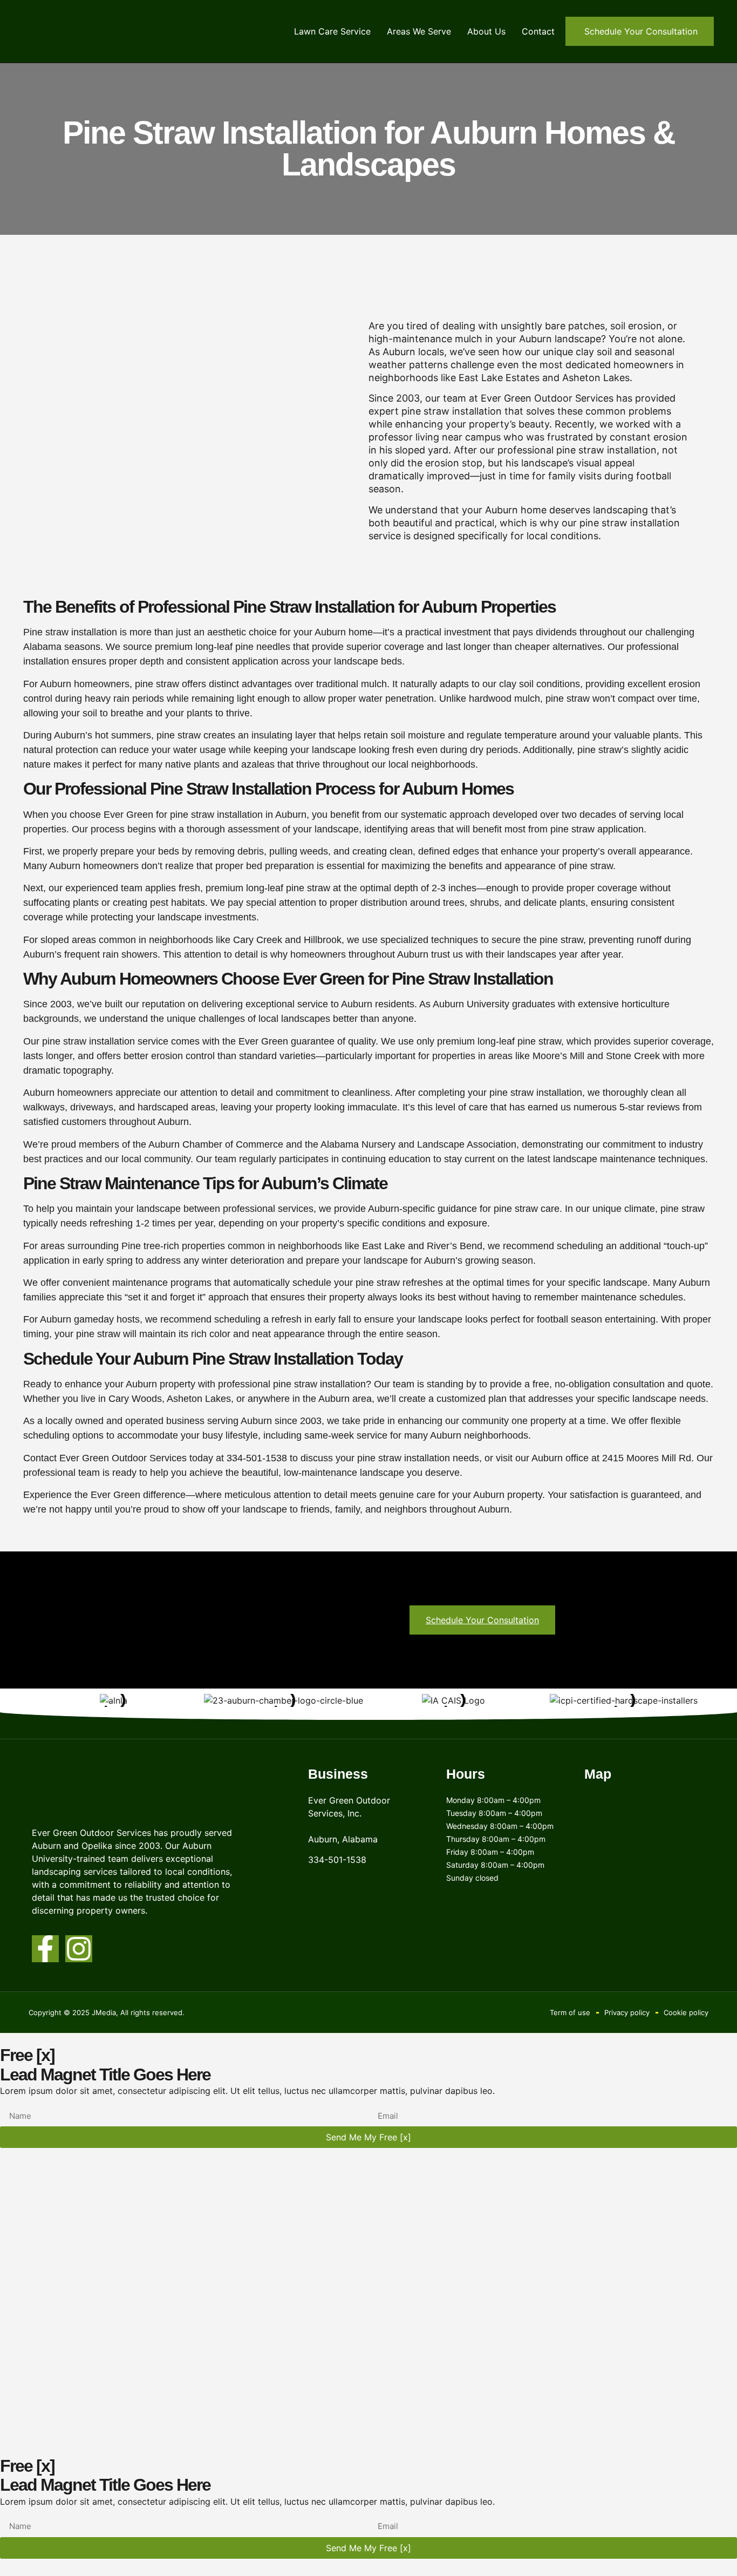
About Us (486, 31)
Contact (538, 31)
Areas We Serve (419, 31)
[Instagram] (79, 1949)
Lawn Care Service (332, 31)
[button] (640, 31)
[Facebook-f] (45, 1949)
